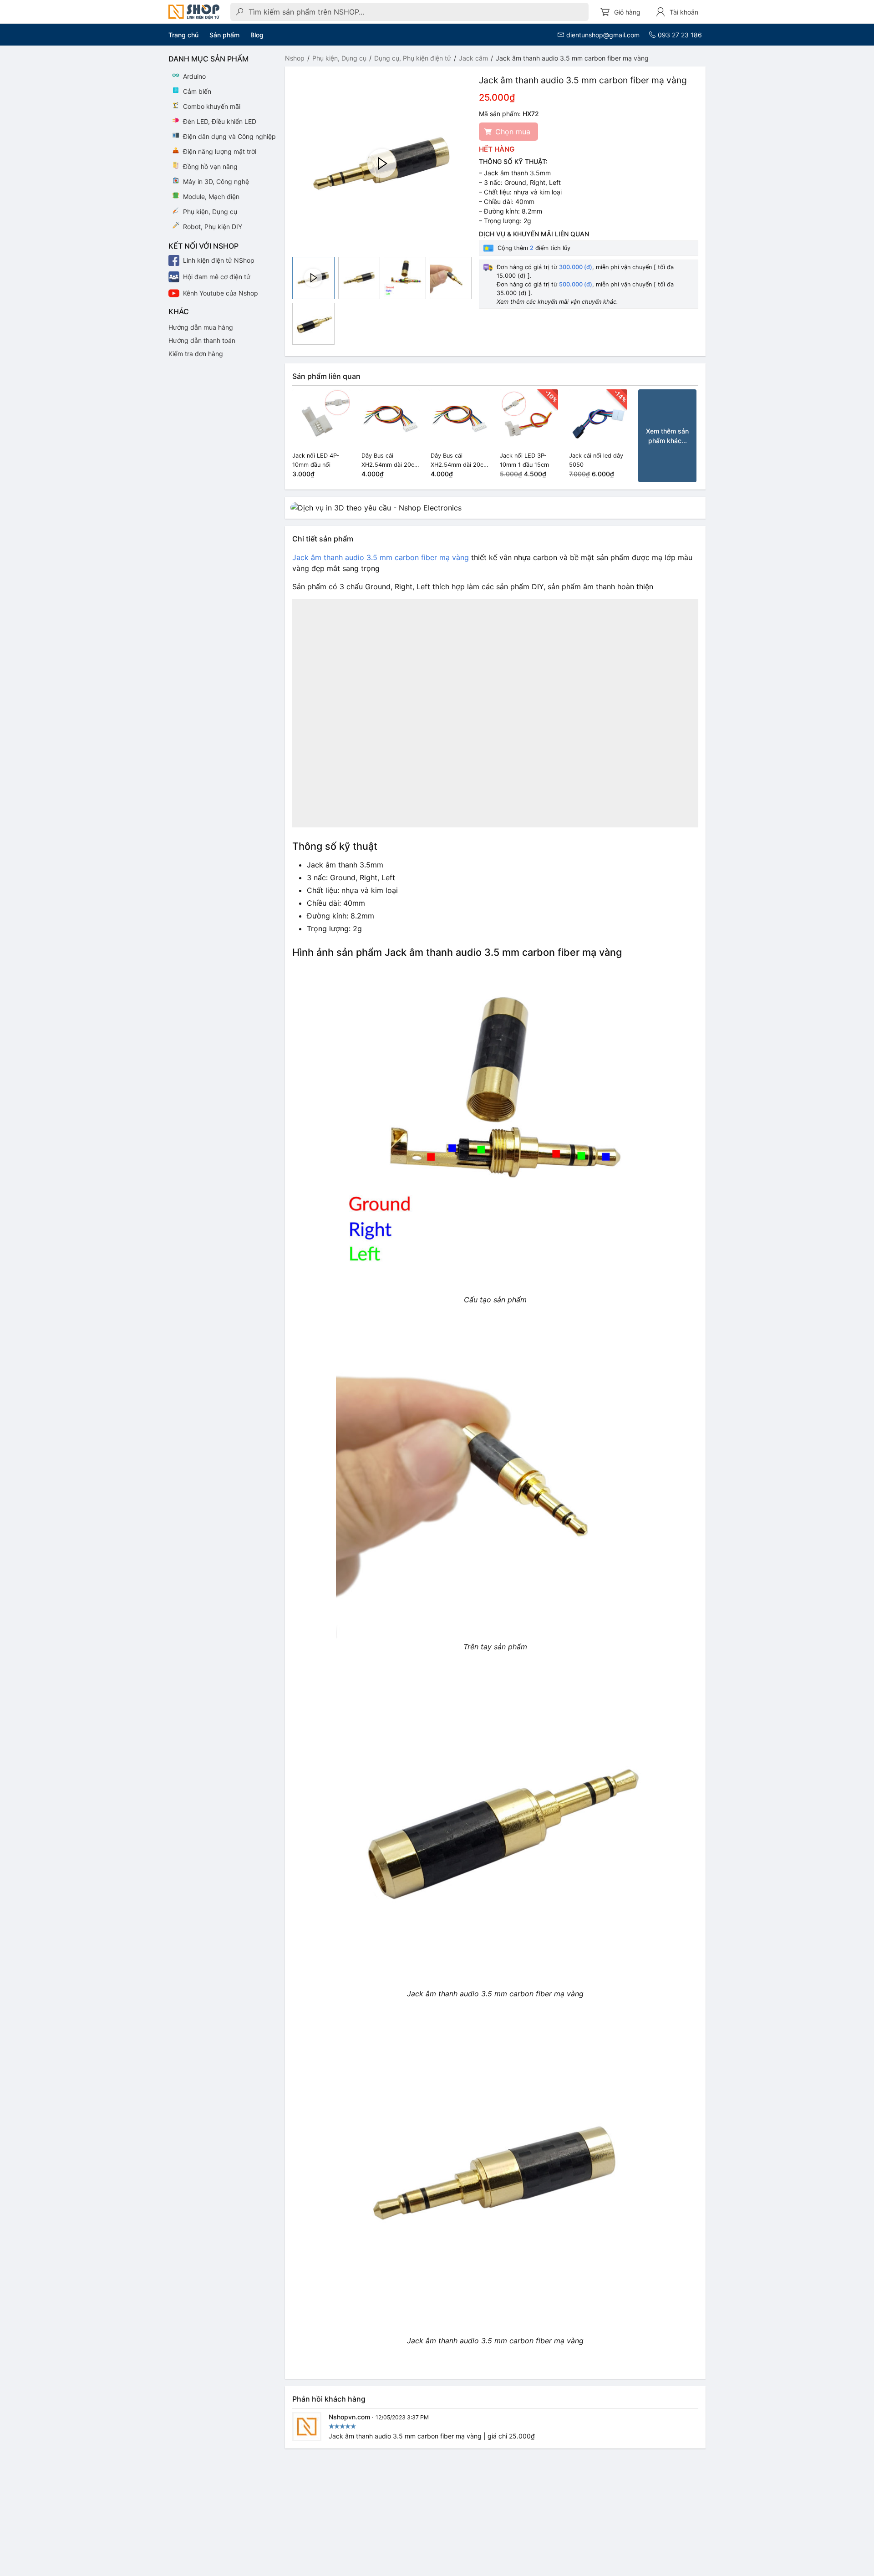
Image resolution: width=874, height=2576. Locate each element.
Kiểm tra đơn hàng (196, 354)
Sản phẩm (224, 35)
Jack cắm (473, 58)
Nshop (295, 58)
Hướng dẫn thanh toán (202, 340)
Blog (257, 35)
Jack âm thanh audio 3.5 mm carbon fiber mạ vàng (381, 557)
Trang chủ (183, 35)
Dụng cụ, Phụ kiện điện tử (413, 58)
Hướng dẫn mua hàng (201, 327)
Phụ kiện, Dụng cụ (339, 58)
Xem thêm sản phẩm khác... (667, 436)
